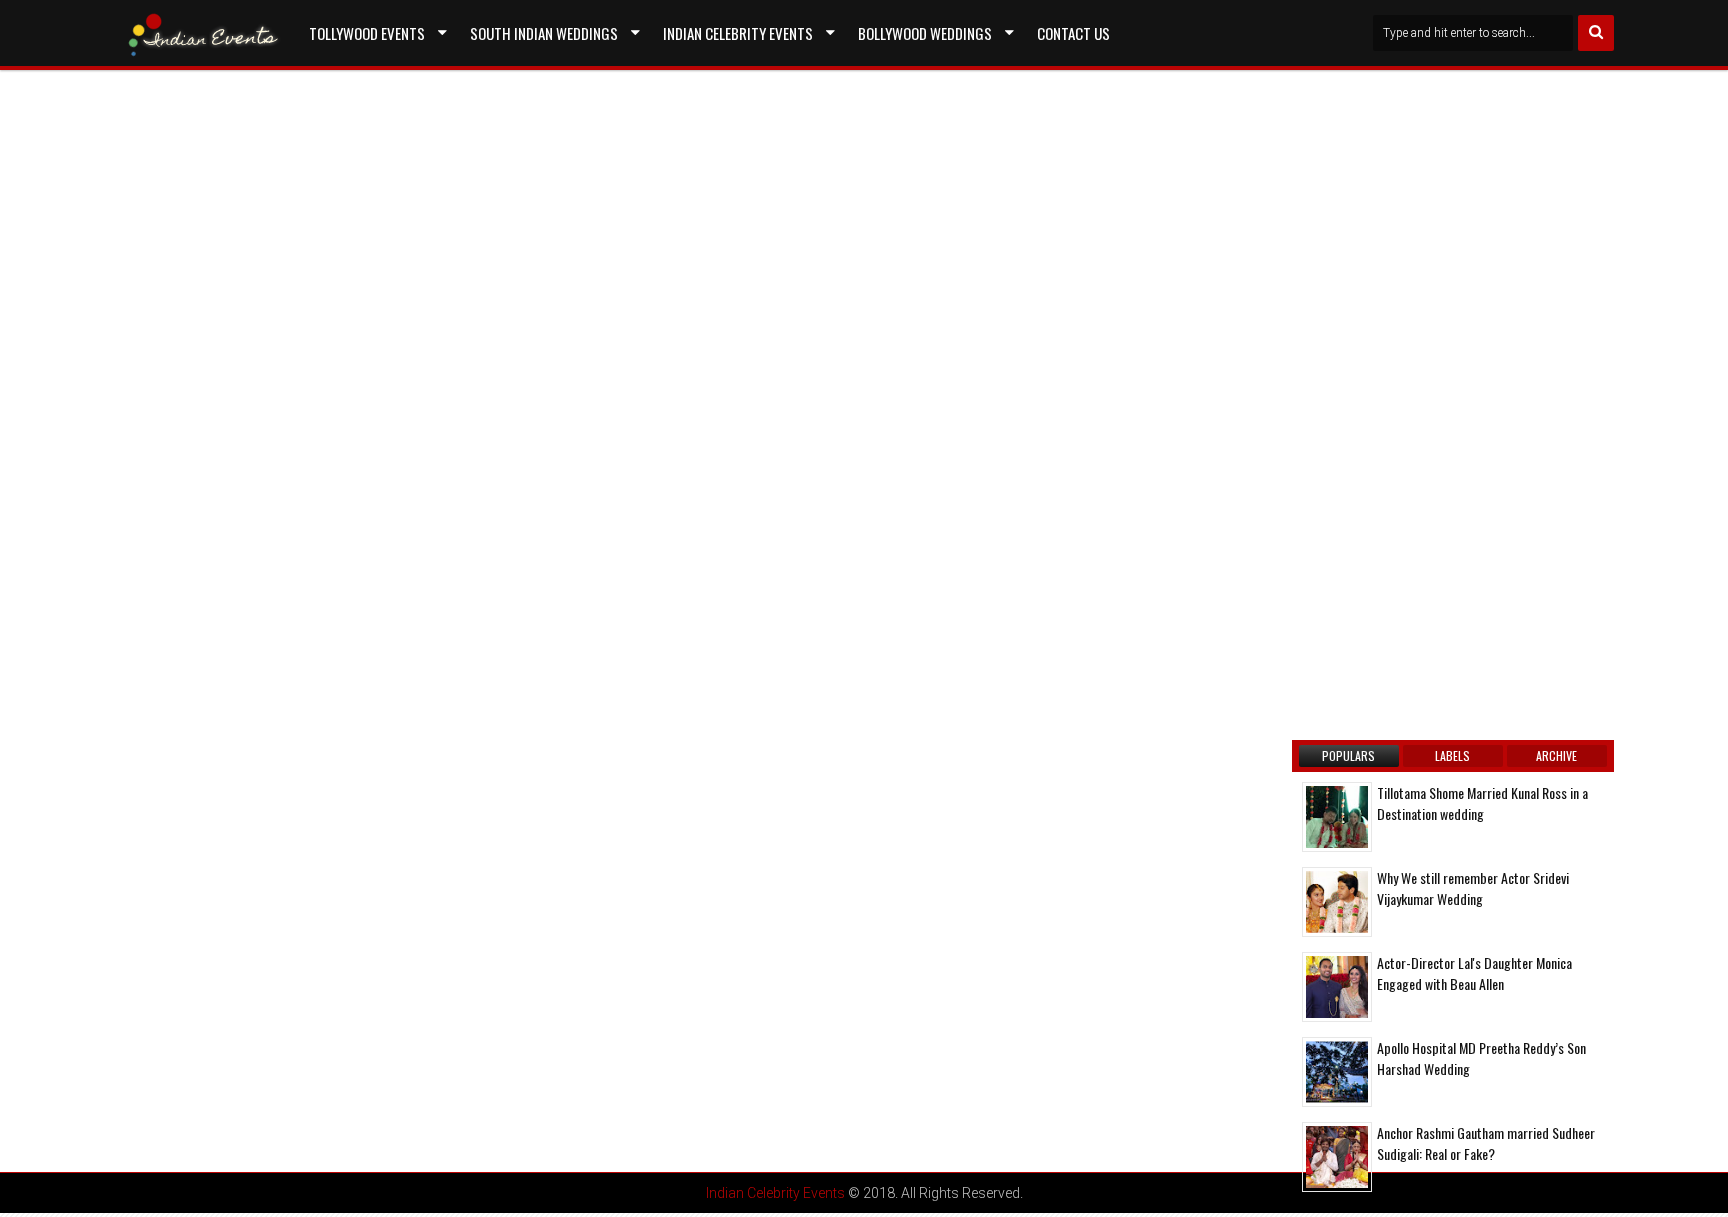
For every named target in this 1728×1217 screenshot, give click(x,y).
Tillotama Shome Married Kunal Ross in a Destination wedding (1482, 803)
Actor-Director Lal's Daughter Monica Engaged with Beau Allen (1474, 973)
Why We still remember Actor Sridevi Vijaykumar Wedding (1473, 888)
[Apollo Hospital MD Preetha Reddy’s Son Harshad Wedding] (1337, 1072)
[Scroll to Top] (1698, 1187)
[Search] (1596, 33)
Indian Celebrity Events (738, 33)
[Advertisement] (289, 302)
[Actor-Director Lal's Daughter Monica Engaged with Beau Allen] (1337, 987)
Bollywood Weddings (925, 33)
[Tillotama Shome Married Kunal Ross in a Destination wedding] (1337, 817)
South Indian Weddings (544, 33)
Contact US (1073, 33)
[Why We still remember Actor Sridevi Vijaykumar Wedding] (1337, 902)
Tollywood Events (367, 33)
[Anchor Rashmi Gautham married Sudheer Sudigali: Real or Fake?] (1337, 1157)
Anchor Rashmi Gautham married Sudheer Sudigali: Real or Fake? (1486, 1143)
